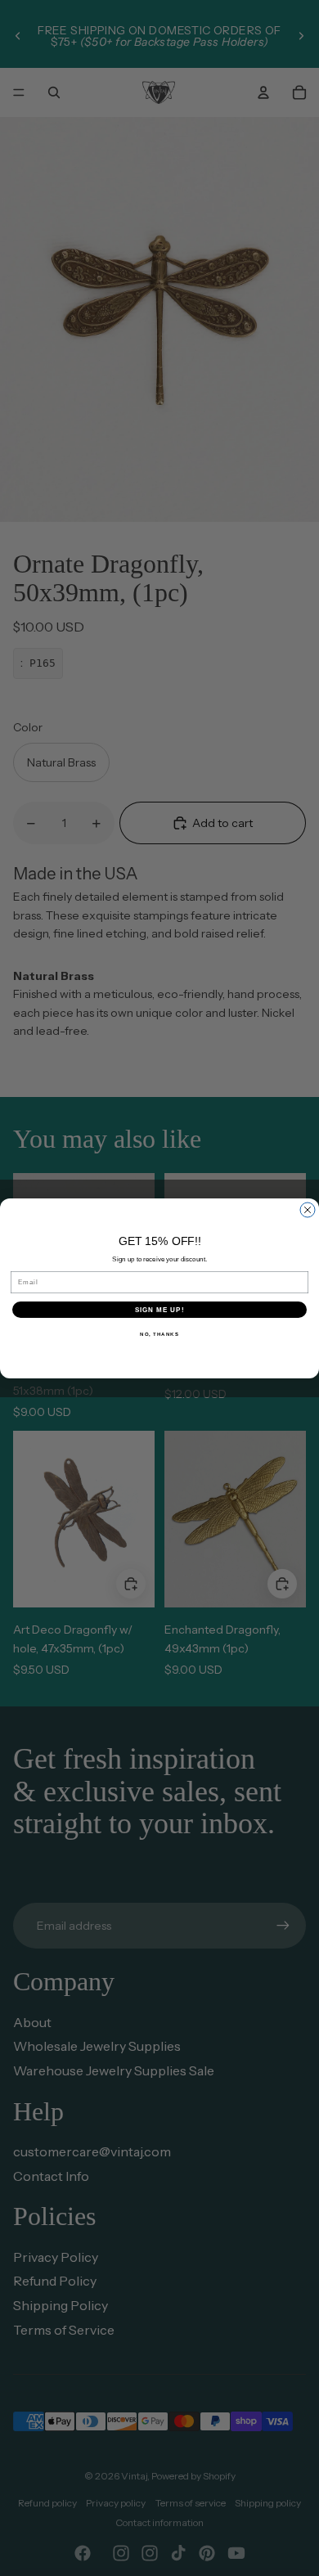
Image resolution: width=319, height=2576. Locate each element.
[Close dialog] (308, 1210)
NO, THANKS (159, 1334)
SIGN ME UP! (160, 1309)
